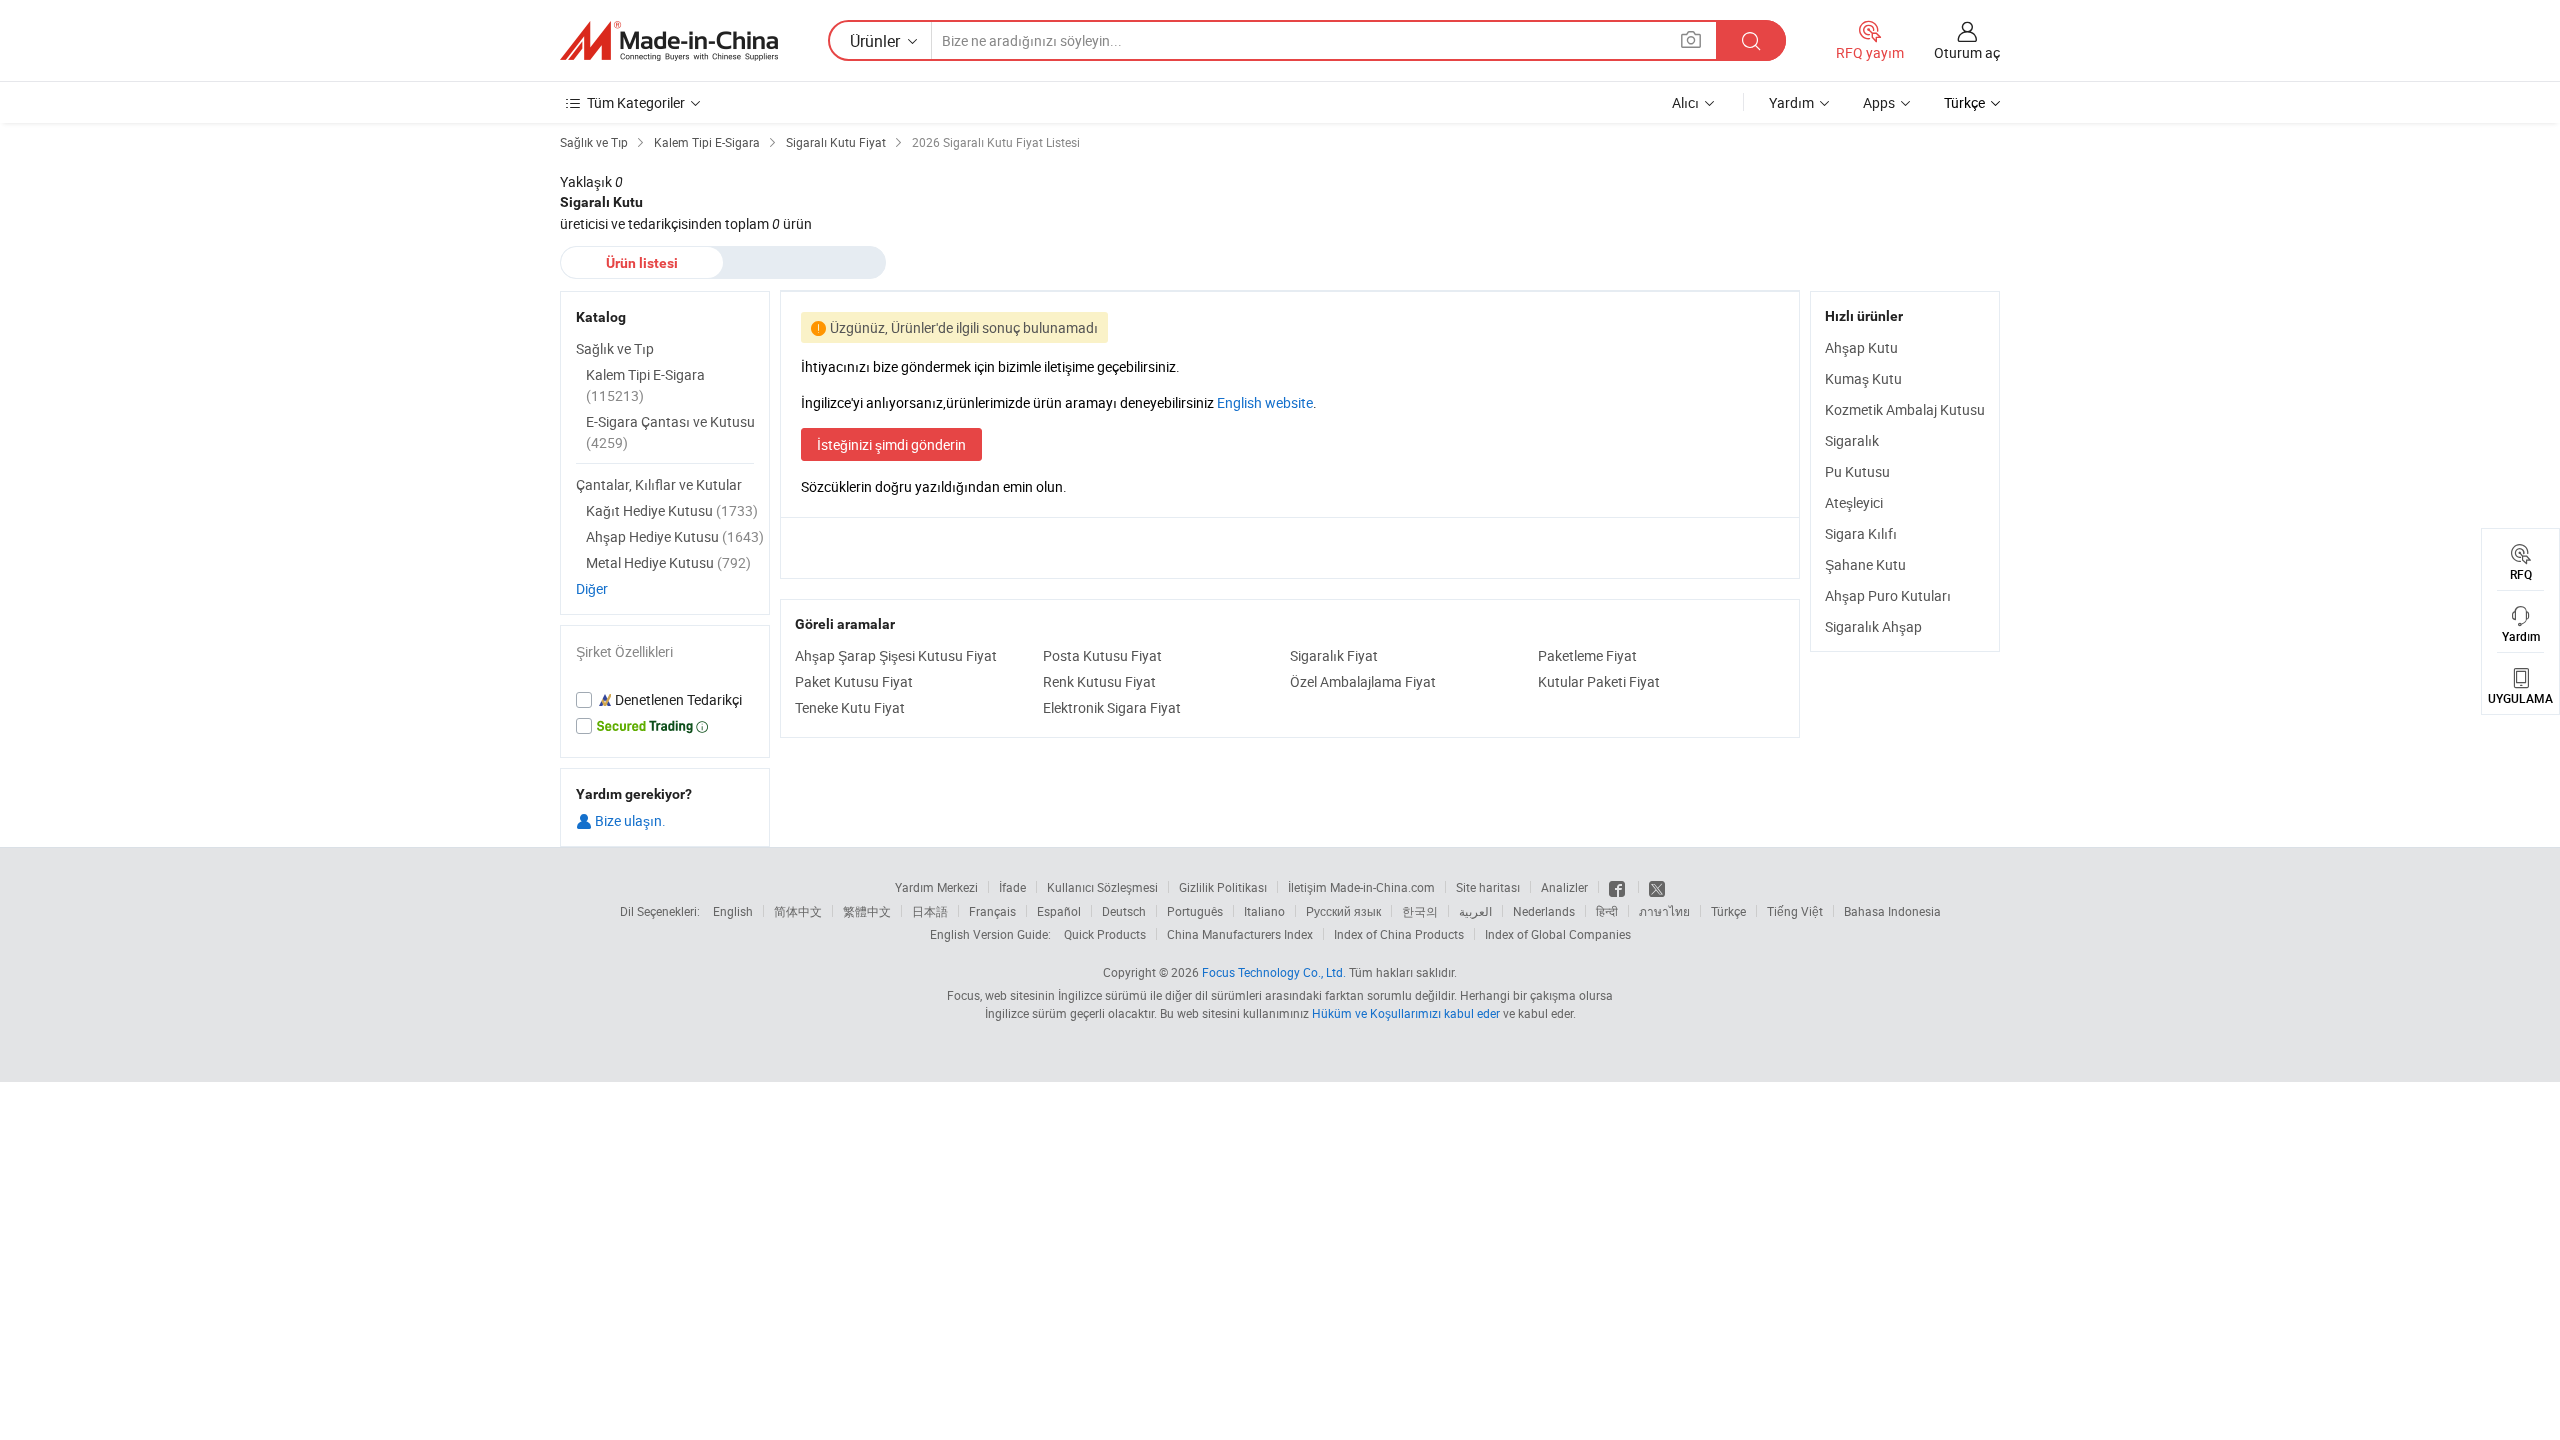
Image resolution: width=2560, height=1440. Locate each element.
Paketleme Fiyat (1587, 655)
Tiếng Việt (1795, 911)
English (733, 911)
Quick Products (1105, 934)
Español (1059, 911)
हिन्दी (1607, 911)
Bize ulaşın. (629, 820)
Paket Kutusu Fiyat (854, 681)
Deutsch (1124, 911)
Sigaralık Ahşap (1873, 626)
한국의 (1420, 911)
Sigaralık (1852, 440)
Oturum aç (1967, 52)
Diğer (592, 588)
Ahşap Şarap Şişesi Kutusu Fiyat (896, 655)
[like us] (1618, 887)
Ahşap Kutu (1861, 347)
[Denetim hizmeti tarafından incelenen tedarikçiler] (665, 700)
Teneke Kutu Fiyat (850, 707)
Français (992, 911)
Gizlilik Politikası (1223, 887)
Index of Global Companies (1558, 934)
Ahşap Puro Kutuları (1888, 595)
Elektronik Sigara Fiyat (1112, 707)
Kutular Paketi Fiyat (1599, 681)
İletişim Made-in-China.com (1361, 887)
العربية (1475, 911)
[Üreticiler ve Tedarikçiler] (669, 41)
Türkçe (1728, 911)
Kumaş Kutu (1863, 378)
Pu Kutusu (1857, 471)
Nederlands (1544, 911)
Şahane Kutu (1865, 564)
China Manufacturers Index (1240, 934)
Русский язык (1343, 911)
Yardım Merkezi (936, 887)
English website (1265, 402)
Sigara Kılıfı (1861, 533)
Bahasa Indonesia (1892, 911)
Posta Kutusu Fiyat (1102, 655)
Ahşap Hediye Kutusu (675, 536)
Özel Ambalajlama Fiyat (1363, 681)
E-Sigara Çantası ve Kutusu (670, 432)
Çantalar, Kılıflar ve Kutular (659, 484)
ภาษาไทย (1664, 911)
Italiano (1264, 911)
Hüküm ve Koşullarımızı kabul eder (1407, 1013)
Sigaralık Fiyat (1334, 655)
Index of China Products (1399, 934)
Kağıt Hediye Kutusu (672, 510)
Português (1195, 911)
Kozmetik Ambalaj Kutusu (1905, 409)
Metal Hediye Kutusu (668, 562)
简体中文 (798, 911)
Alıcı (1685, 102)
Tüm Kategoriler (636, 102)
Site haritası (1488, 887)
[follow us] (1657, 887)
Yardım (1791, 102)
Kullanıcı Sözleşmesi (1102, 887)
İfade (1012, 887)
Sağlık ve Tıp (615, 348)
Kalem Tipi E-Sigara (645, 385)
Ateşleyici (1854, 502)
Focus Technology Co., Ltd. (1274, 972)
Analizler (1564, 887)
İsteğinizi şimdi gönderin (891, 444)
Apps (1879, 102)
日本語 (930, 911)
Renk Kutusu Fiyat (1099, 681)
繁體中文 (867, 911)
